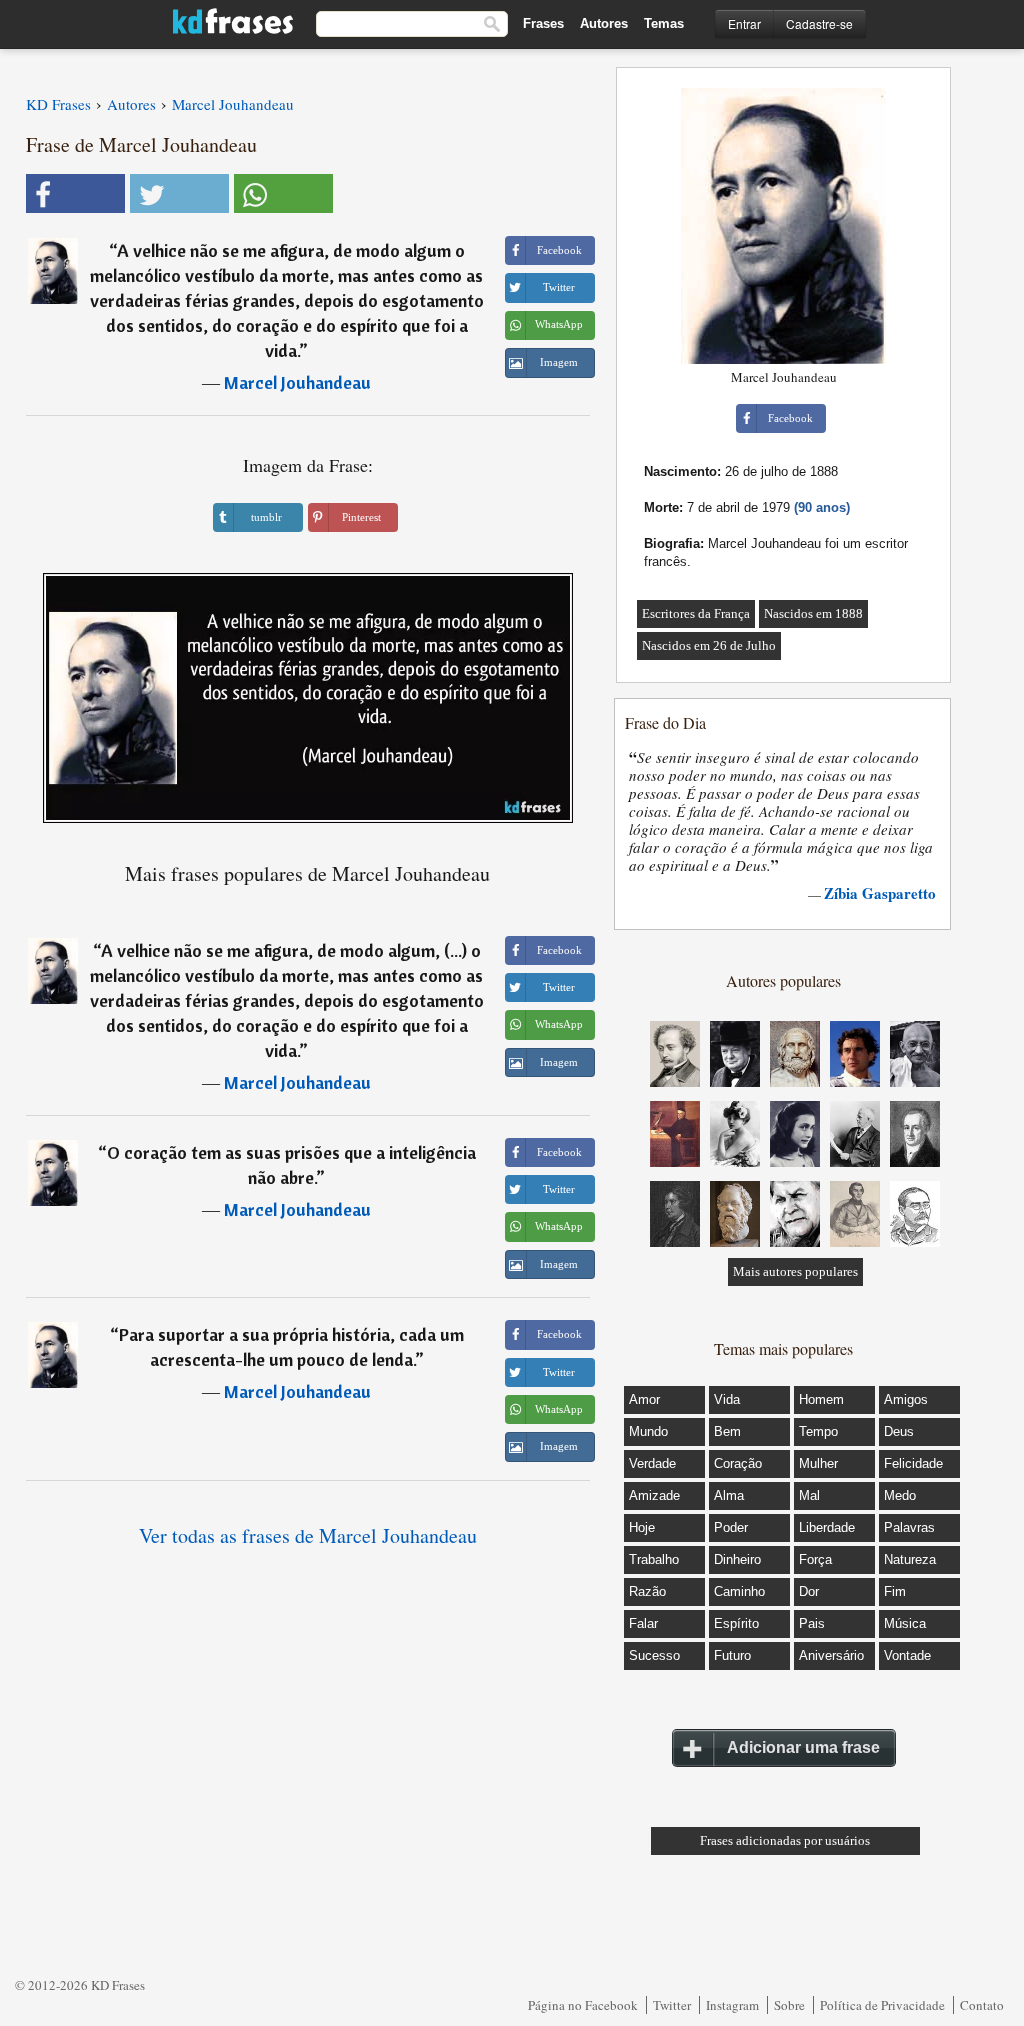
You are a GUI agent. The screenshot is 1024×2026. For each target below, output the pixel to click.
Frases (543, 23)
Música (905, 1623)
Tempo (818, 1431)
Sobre (789, 2005)
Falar (643, 1623)
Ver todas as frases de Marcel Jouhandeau (308, 1535)
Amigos (906, 1399)
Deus (899, 1431)
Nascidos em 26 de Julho (709, 645)
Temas (664, 23)
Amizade (654, 1495)
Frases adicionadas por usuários (785, 1840)
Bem (727, 1431)
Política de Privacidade (882, 2005)
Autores (604, 23)
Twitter (672, 2005)
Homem (821, 1399)
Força (815, 1559)
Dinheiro (737, 1559)
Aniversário (831, 1655)
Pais (812, 1623)
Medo (900, 1495)
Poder (731, 1527)
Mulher (818, 1463)
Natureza (910, 1559)
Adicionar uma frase (803, 1747)
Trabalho (654, 1559)
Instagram (732, 2005)
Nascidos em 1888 (813, 613)
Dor (809, 1591)
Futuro (732, 1655)
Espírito (736, 1623)
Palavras (909, 1527)
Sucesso (654, 1655)
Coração (738, 1463)
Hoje (642, 1527)
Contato (982, 2005)
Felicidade (913, 1463)
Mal (809, 1495)
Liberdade (827, 1527)
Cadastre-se (819, 23)
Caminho (739, 1591)
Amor (644, 1399)
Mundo (648, 1431)
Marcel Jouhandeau (297, 382)
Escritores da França (696, 613)
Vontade (907, 1655)
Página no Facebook (583, 2005)
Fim (895, 1591)
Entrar (744, 23)
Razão (647, 1591)
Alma (729, 1495)
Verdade (652, 1463)
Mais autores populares (795, 1271)
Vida (727, 1399)
